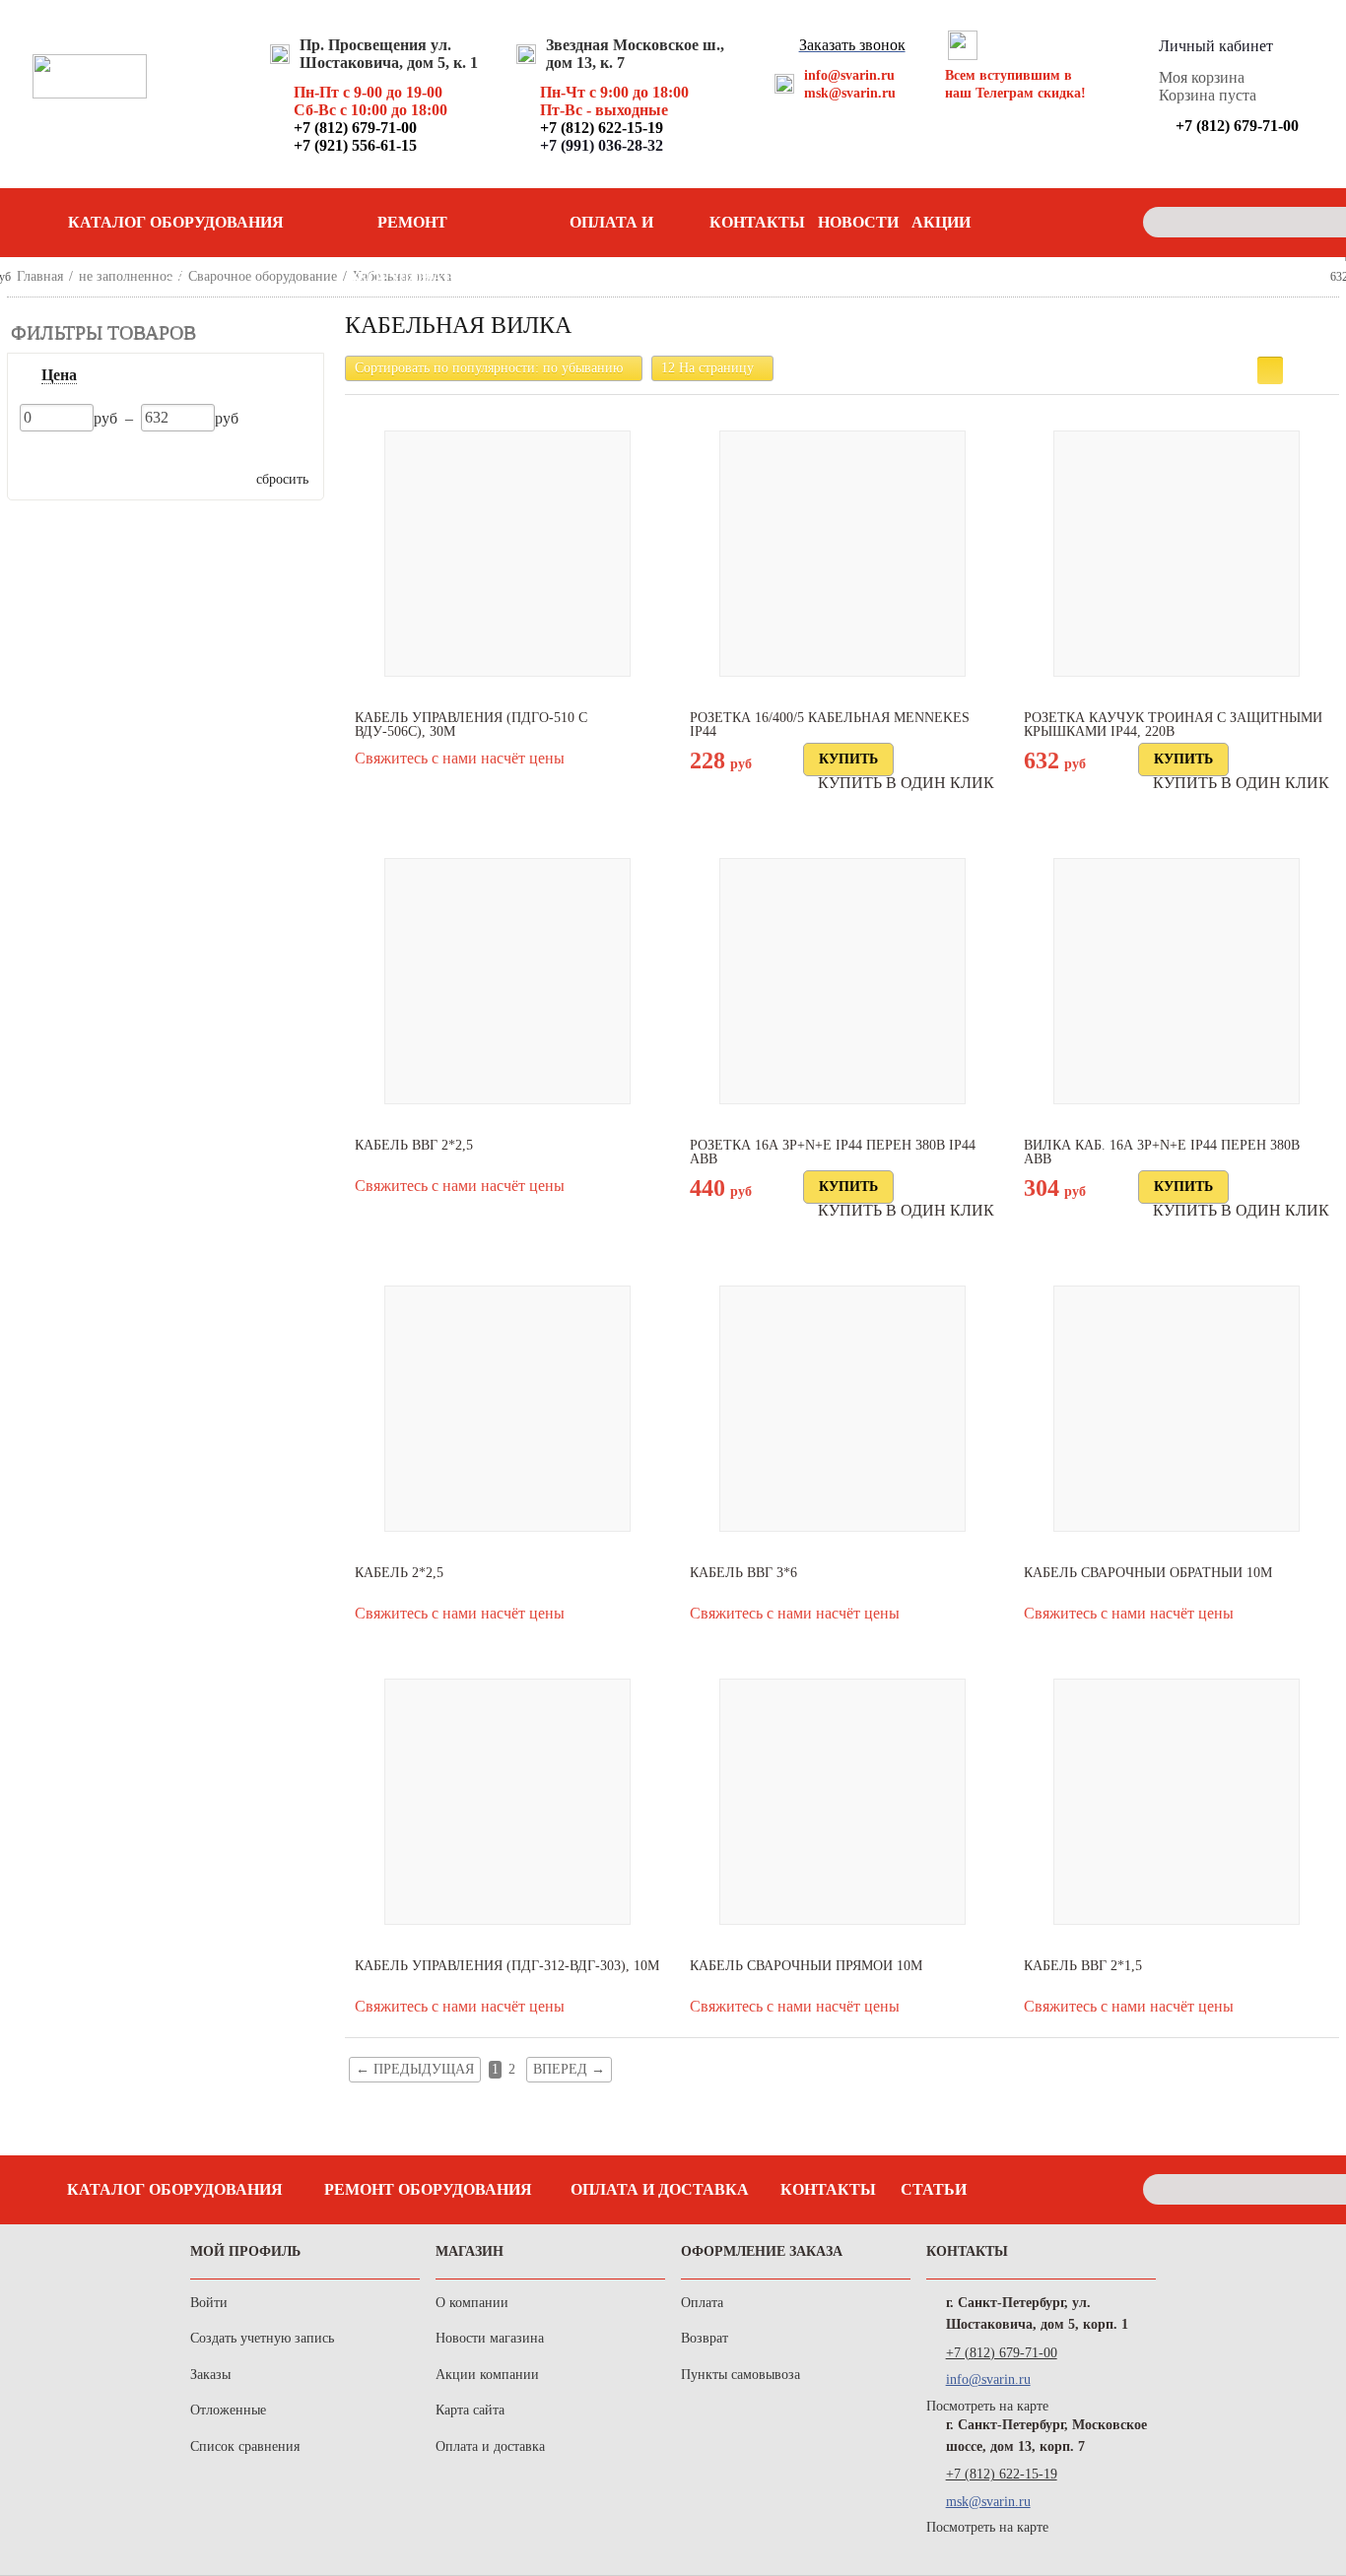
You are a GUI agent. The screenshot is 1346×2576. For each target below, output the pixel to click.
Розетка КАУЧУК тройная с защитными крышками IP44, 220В (1173, 725)
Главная (40, 276)
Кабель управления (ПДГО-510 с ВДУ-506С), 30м (471, 725)
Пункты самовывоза (740, 2375)
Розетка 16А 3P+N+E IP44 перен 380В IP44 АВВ (833, 1153)
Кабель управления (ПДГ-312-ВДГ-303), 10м (507, 1966)
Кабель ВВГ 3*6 (743, 1573)
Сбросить (282, 479)
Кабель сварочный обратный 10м (1148, 1573)
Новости (858, 222)
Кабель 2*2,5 (399, 1573)
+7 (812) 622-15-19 (1002, 2474)
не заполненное (126, 276)
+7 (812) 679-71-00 (1002, 2353)
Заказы (210, 2375)
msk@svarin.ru (850, 93)
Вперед (569, 2069)
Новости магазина (490, 2338)
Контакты (757, 222)
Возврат (705, 2338)
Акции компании (487, 2375)
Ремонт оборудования (412, 232)
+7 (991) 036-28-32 (602, 145)
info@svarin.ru (849, 75)
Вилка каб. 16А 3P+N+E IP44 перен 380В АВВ (1162, 1153)
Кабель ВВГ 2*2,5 (414, 1146)
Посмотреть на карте (987, 2406)
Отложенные (228, 2410)
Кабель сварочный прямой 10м (806, 1966)
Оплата (702, 2303)
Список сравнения (245, 2446)
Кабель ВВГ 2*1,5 (1083, 1966)
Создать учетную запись (262, 2338)
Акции (941, 222)
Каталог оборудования (175, 2189)
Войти (209, 2303)
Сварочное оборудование (263, 276)
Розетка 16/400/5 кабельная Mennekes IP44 (830, 725)
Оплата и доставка (612, 232)
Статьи (934, 2189)
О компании (472, 2303)
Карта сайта (470, 2410)
